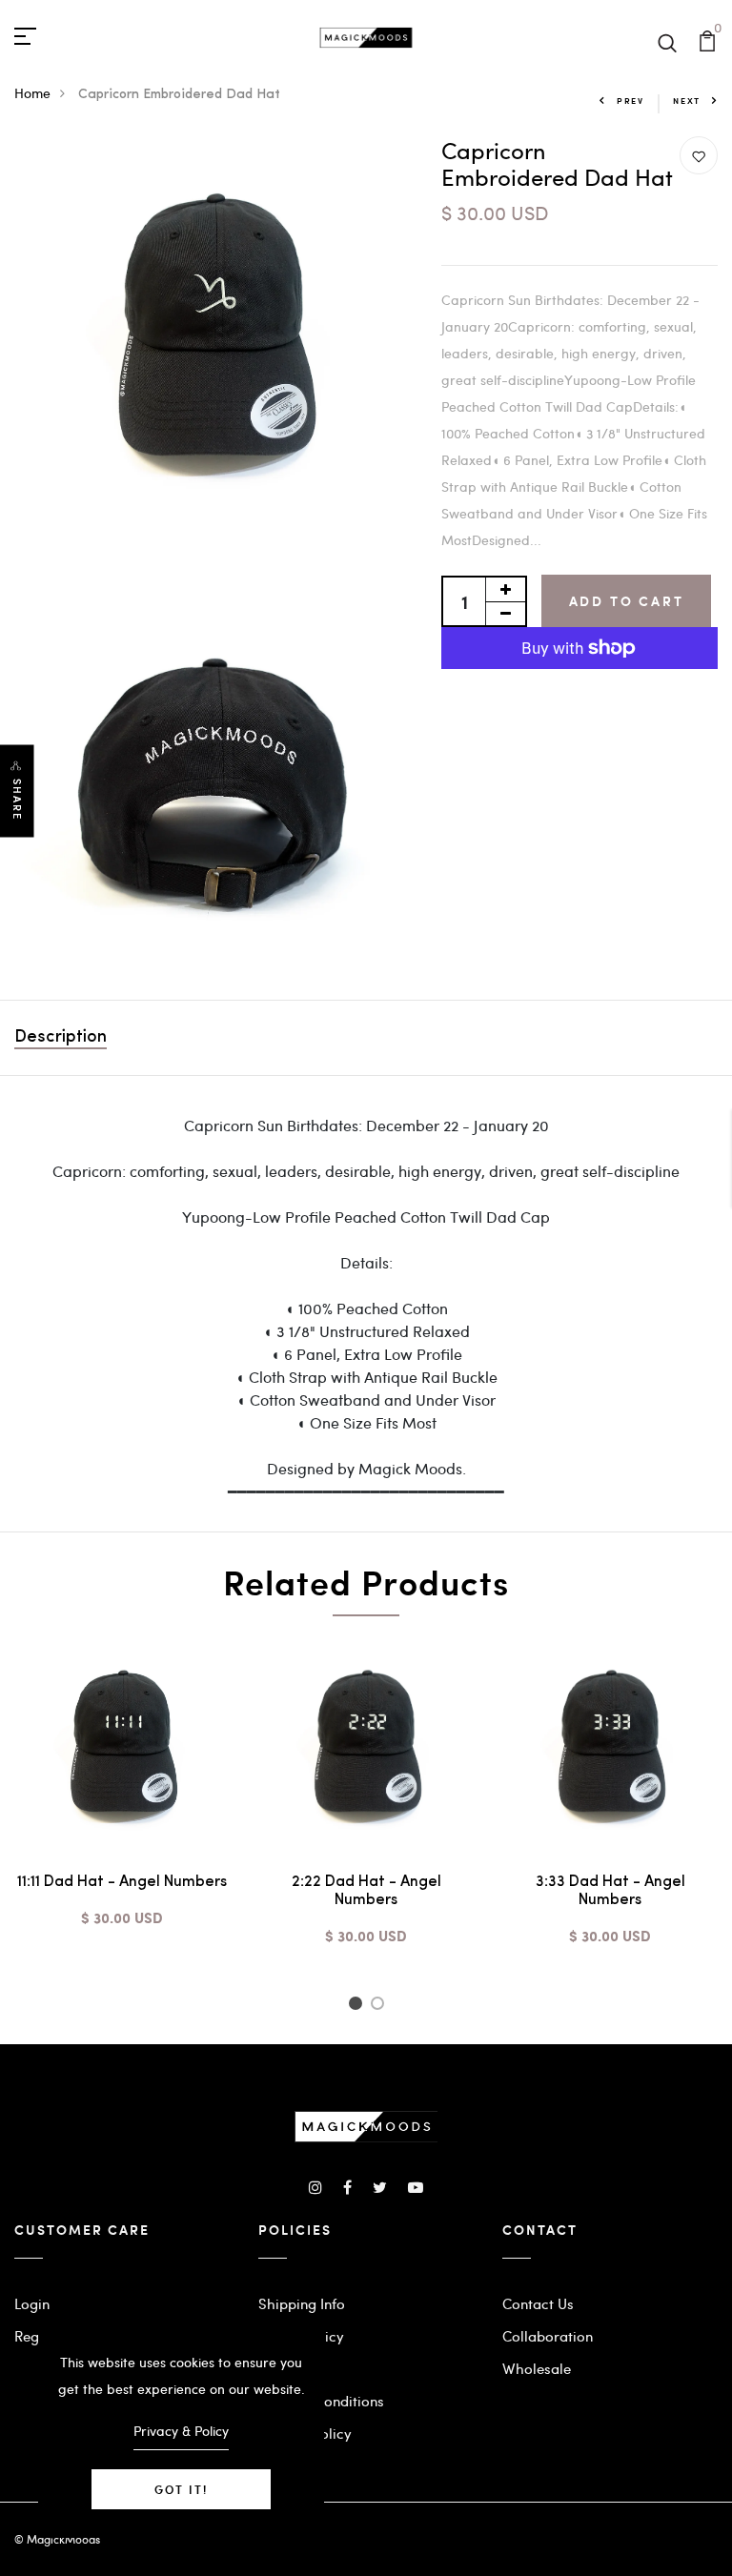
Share (17, 799)
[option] (122, 1799)
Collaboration (548, 2336)
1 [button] (358, 2006)
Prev (630, 101)
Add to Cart (627, 601)
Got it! (181, 2489)
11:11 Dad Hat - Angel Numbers (122, 1882)
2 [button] (381, 2006)
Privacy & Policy (181, 2431)
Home (32, 93)
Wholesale (537, 2368)
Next (687, 101)
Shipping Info (302, 2303)
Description (61, 1038)
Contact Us (538, 2303)
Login (32, 2303)
